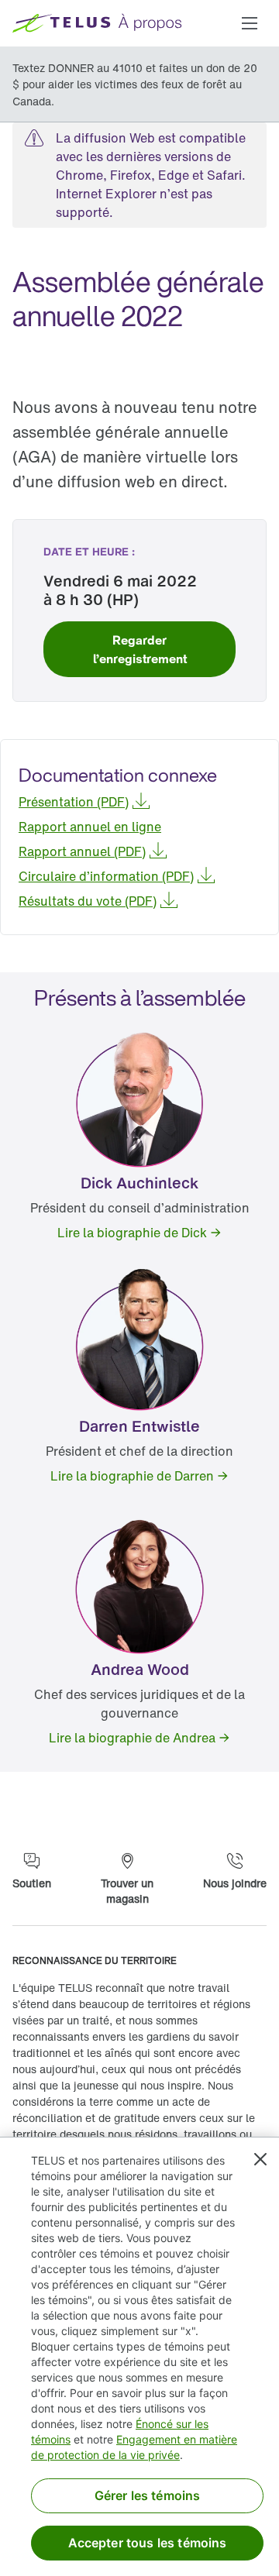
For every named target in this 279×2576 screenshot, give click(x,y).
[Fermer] (260, 2159)
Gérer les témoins (148, 2495)
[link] (139, 649)
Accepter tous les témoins (148, 2543)
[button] (250, 23)
